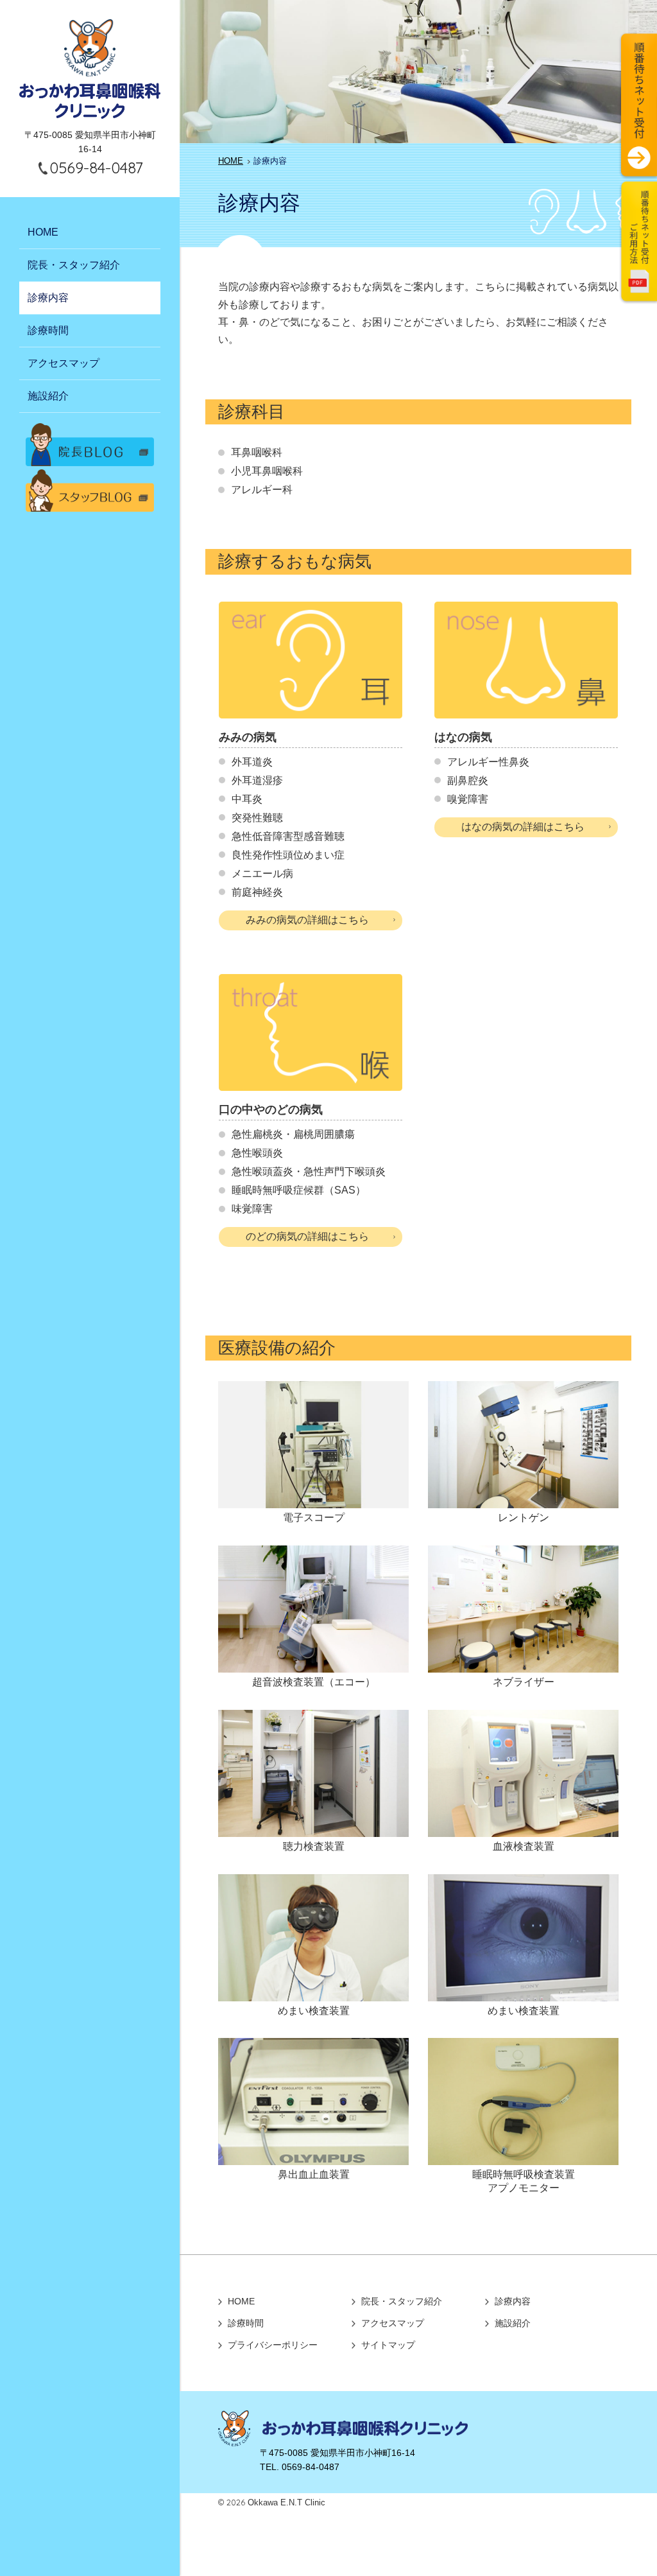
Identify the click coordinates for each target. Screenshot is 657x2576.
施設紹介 (48, 396)
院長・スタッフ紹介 (74, 265)
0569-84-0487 (96, 168)
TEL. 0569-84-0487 (300, 2467)
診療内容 (48, 298)
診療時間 (48, 330)
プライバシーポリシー (273, 2345)
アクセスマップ (64, 363)
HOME (43, 232)
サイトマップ (388, 2345)
